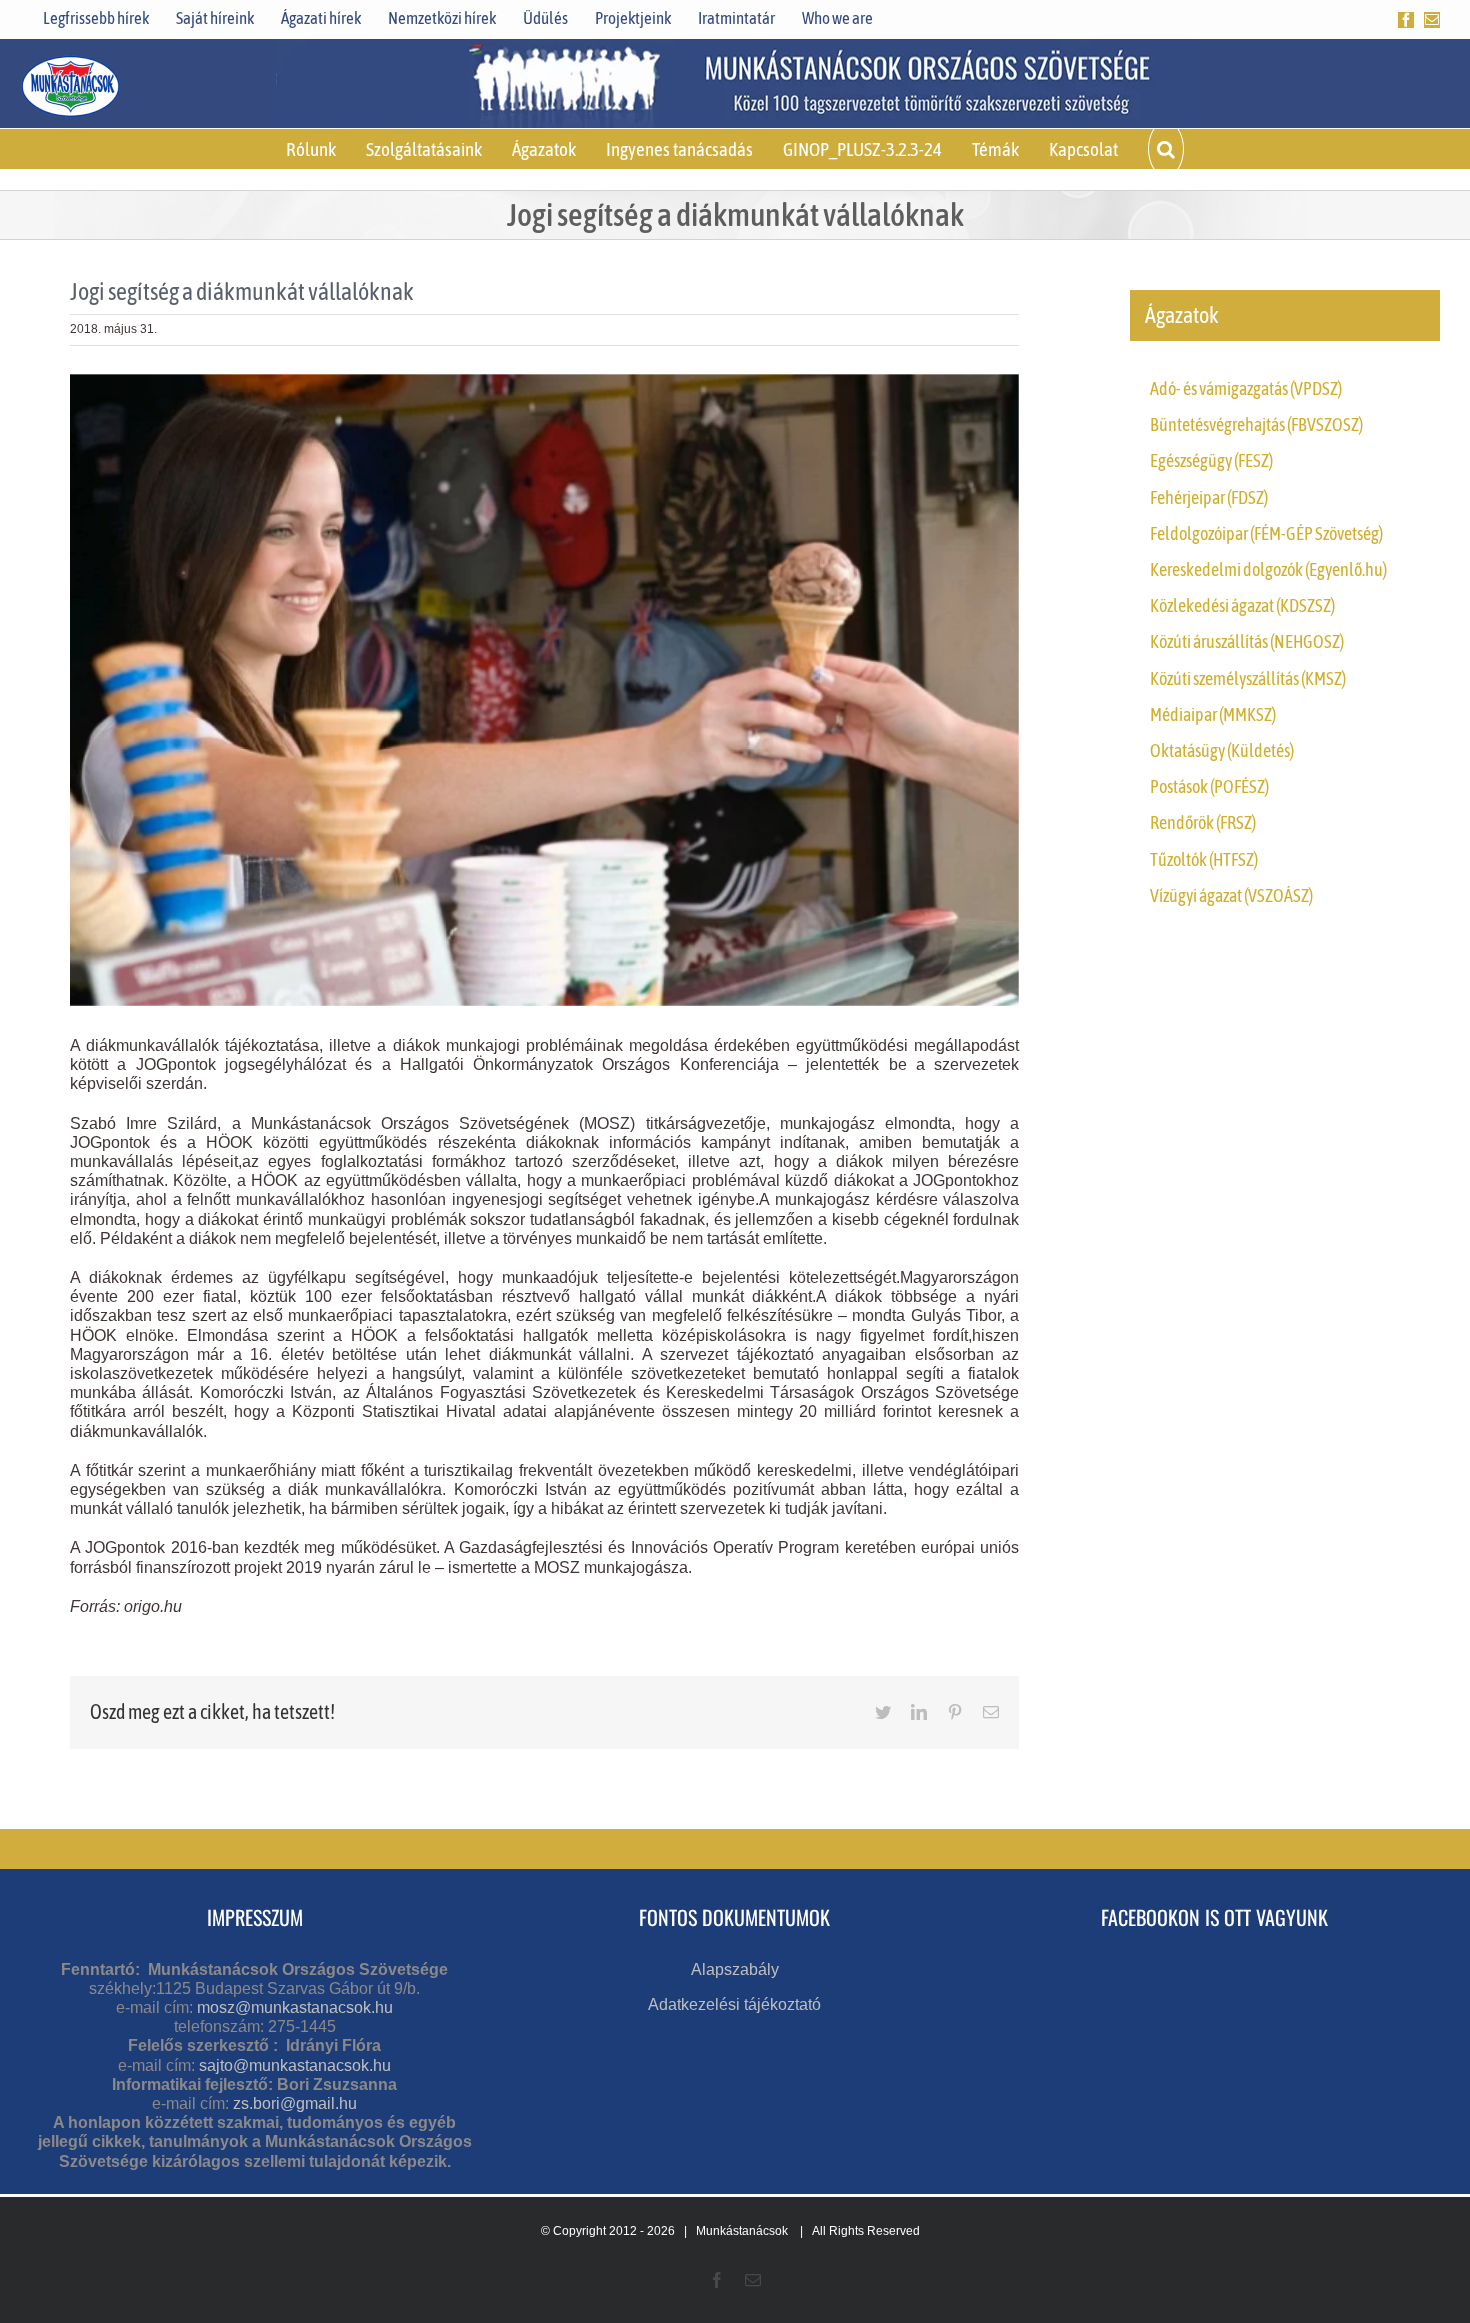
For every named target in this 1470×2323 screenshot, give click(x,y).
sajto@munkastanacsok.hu (295, 2065)
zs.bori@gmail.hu (295, 2103)
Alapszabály (735, 1969)
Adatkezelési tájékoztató (734, 2004)
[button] (1166, 149)
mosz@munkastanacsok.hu (295, 2007)
